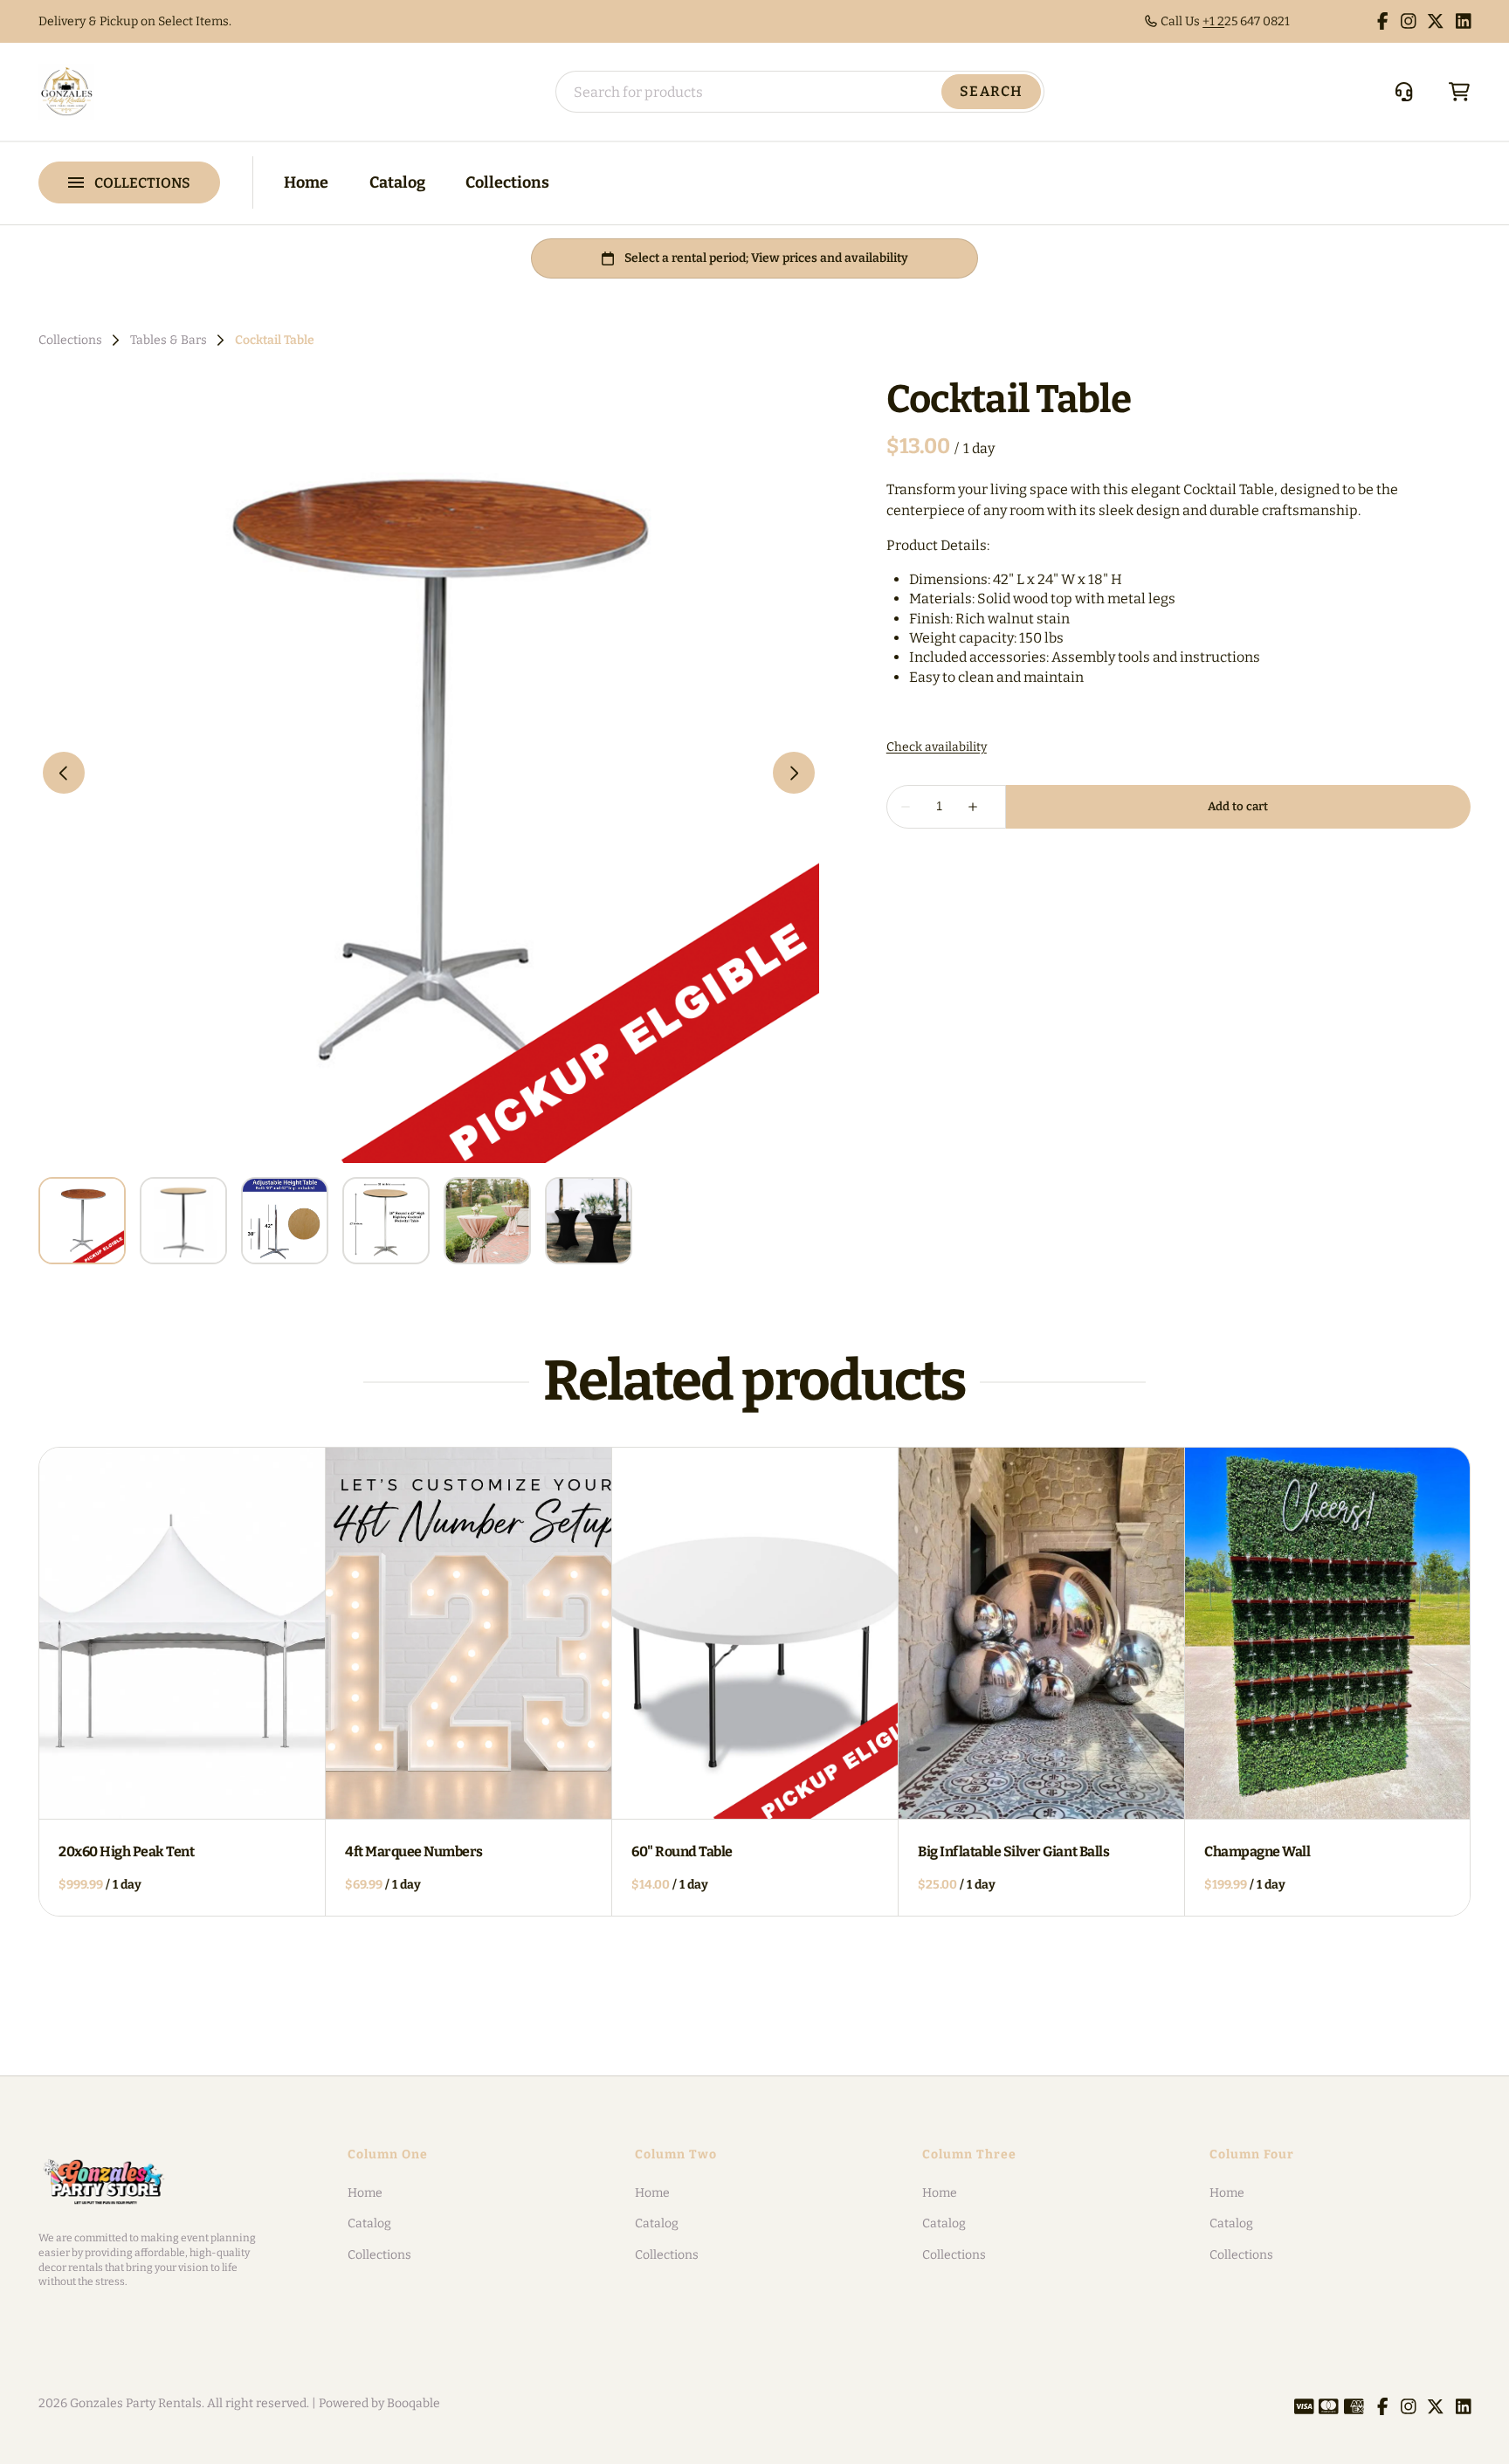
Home (306, 182)
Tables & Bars (169, 341)
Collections (507, 182)
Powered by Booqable (379, 2403)
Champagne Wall (1257, 1851)
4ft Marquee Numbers (414, 1851)
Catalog (397, 182)
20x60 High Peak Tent (126, 1851)
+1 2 (1213, 21)
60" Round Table (682, 1851)
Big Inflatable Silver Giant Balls (1013, 1851)
